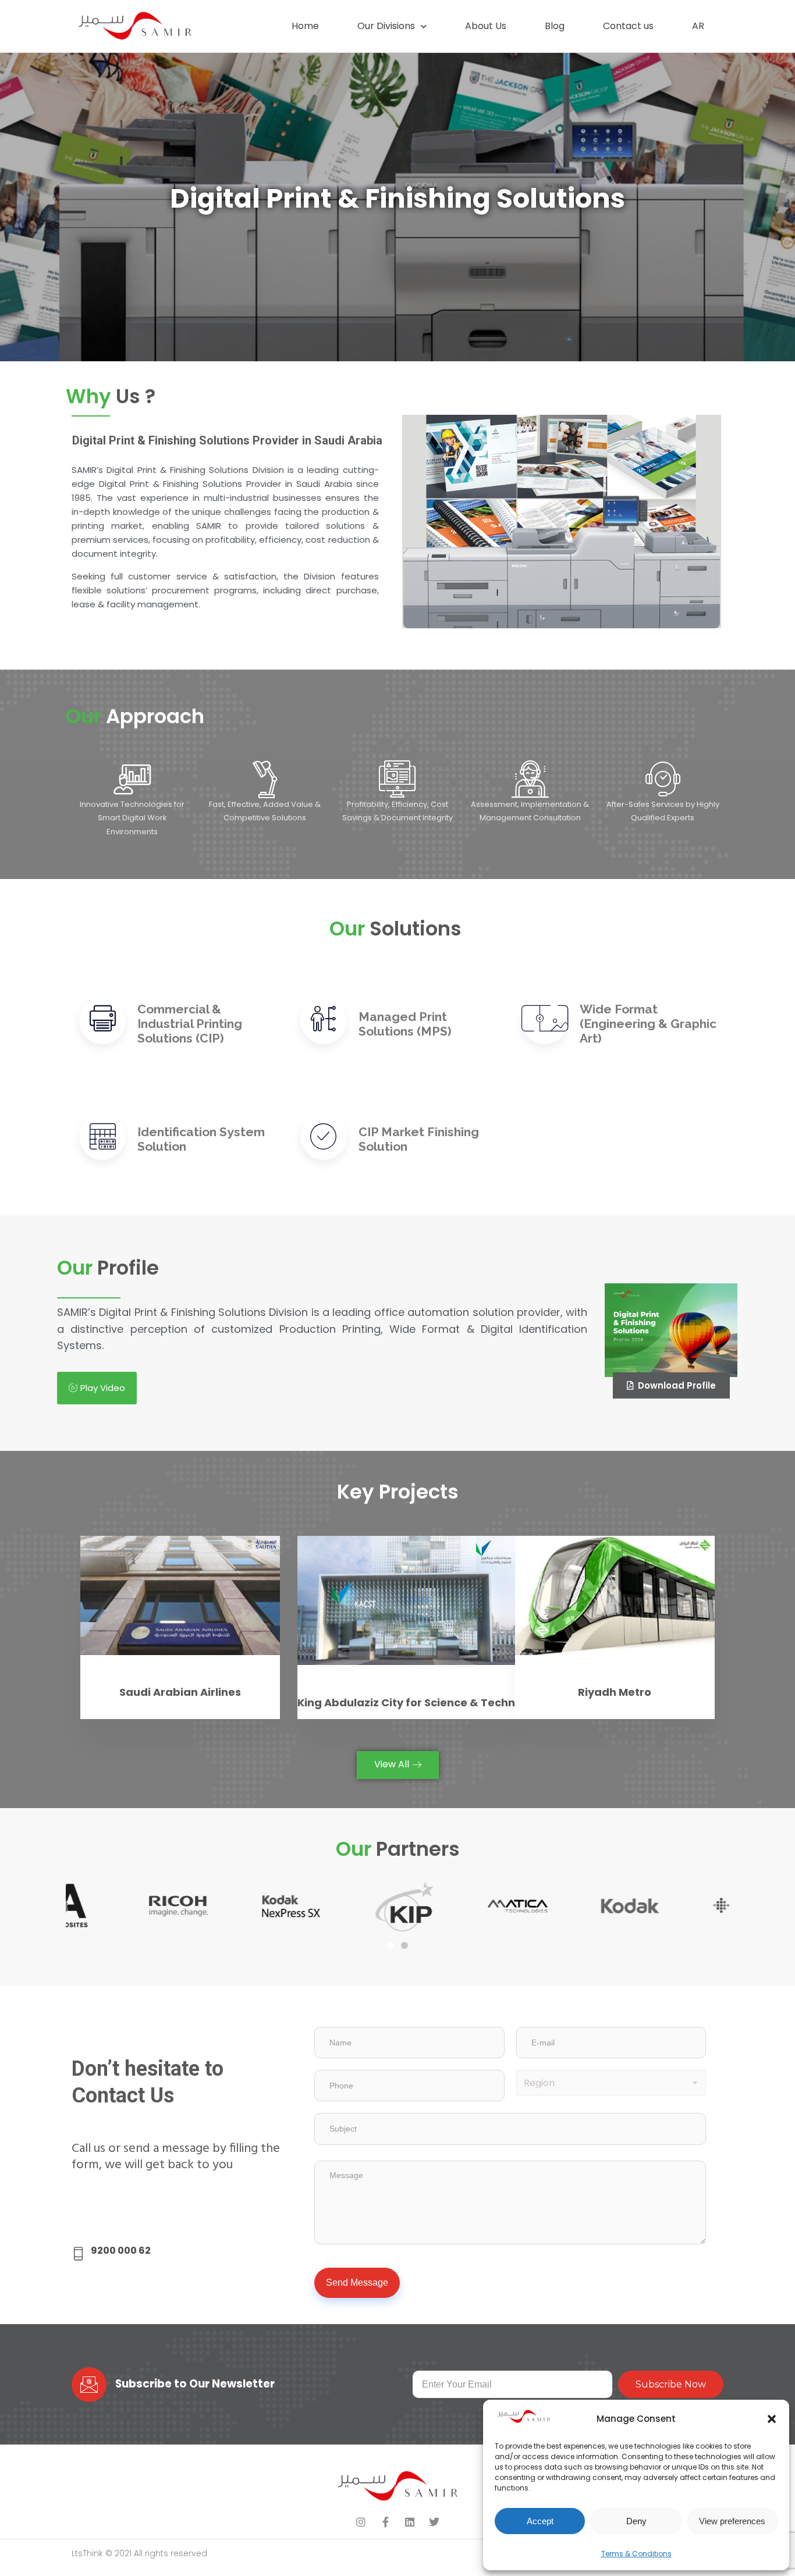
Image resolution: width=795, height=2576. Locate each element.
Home (305, 26)
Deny (636, 2521)
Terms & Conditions (636, 2554)
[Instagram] (361, 2522)
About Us (486, 26)
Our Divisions (386, 26)
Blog (555, 26)
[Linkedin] (410, 2522)
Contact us (628, 26)
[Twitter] (434, 2522)
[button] (772, 2419)
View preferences (732, 2521)
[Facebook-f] (385, 2522)
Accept (540, 2521)
